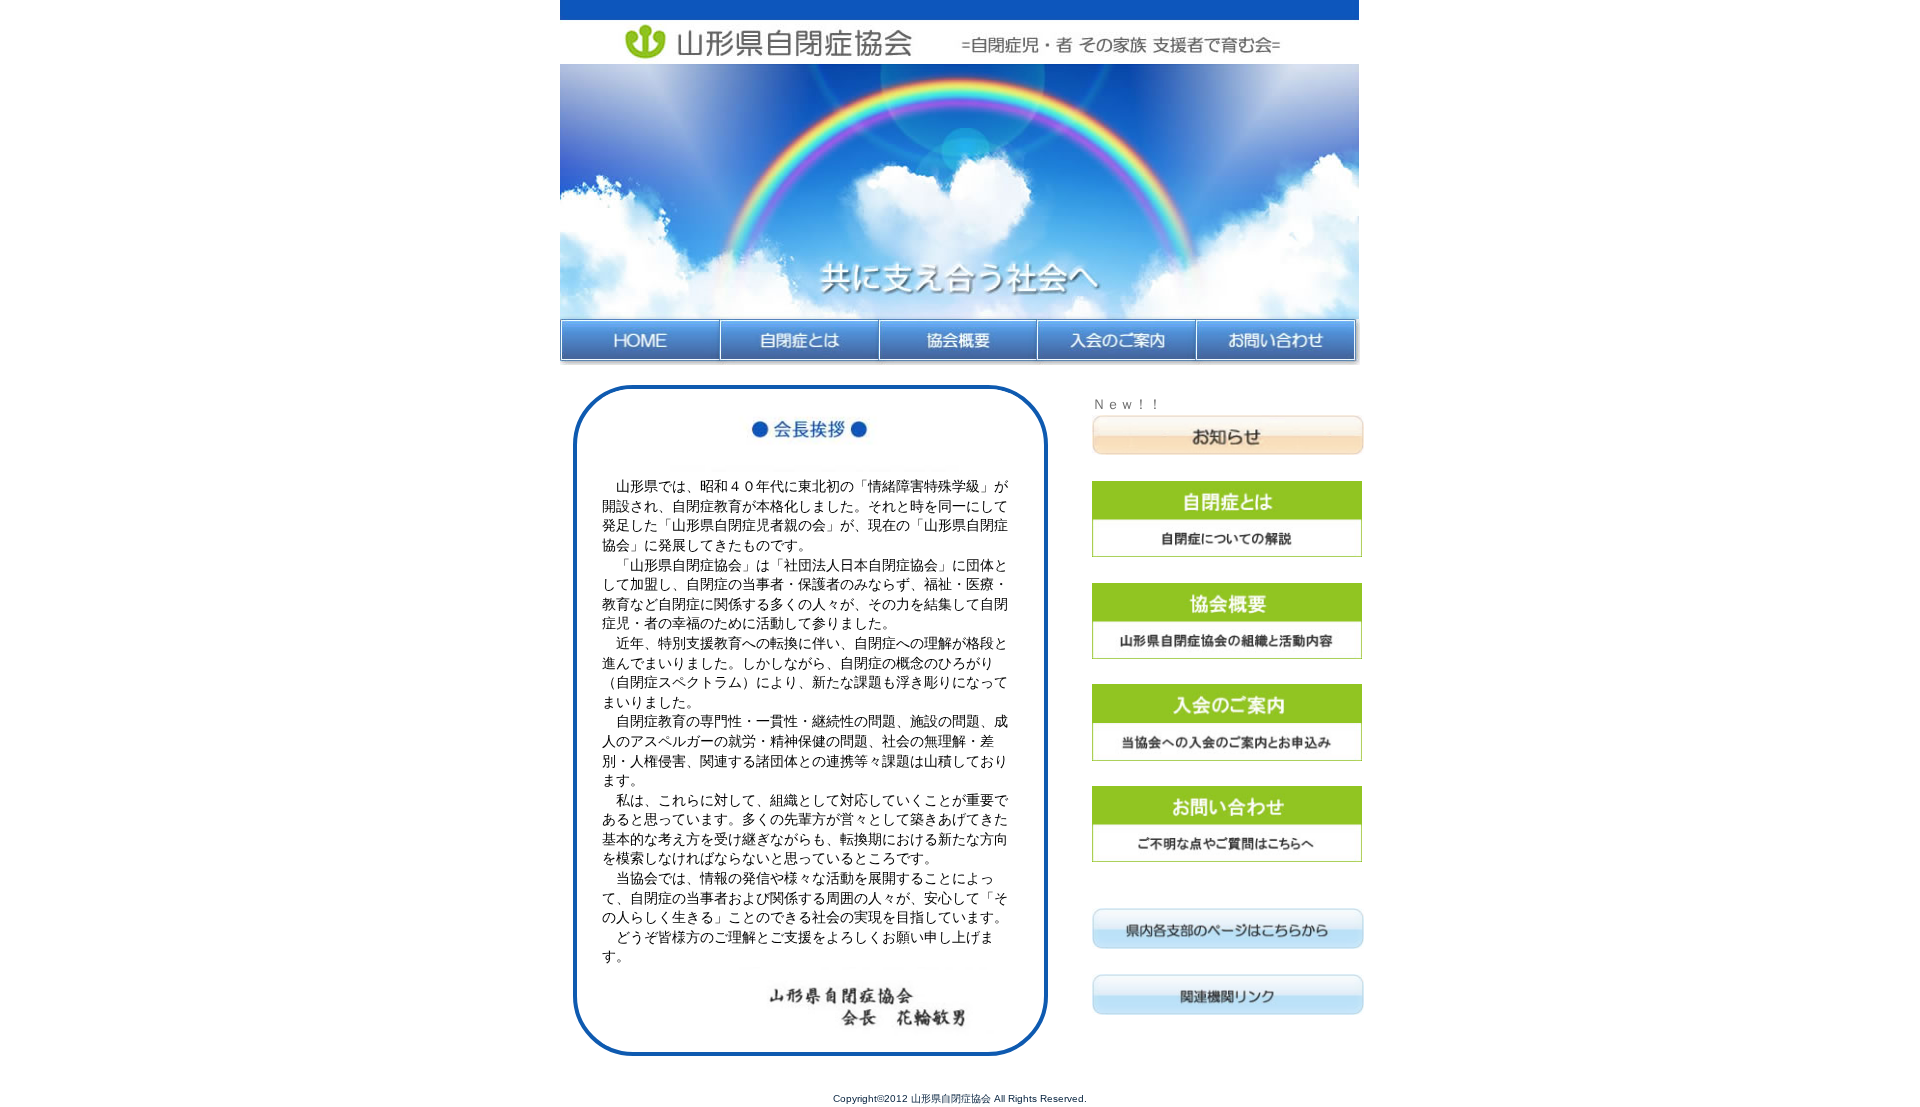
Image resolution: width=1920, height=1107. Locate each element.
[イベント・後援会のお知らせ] (1232, 438)
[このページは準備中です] (1232, 931)
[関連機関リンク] (1232, 997)
